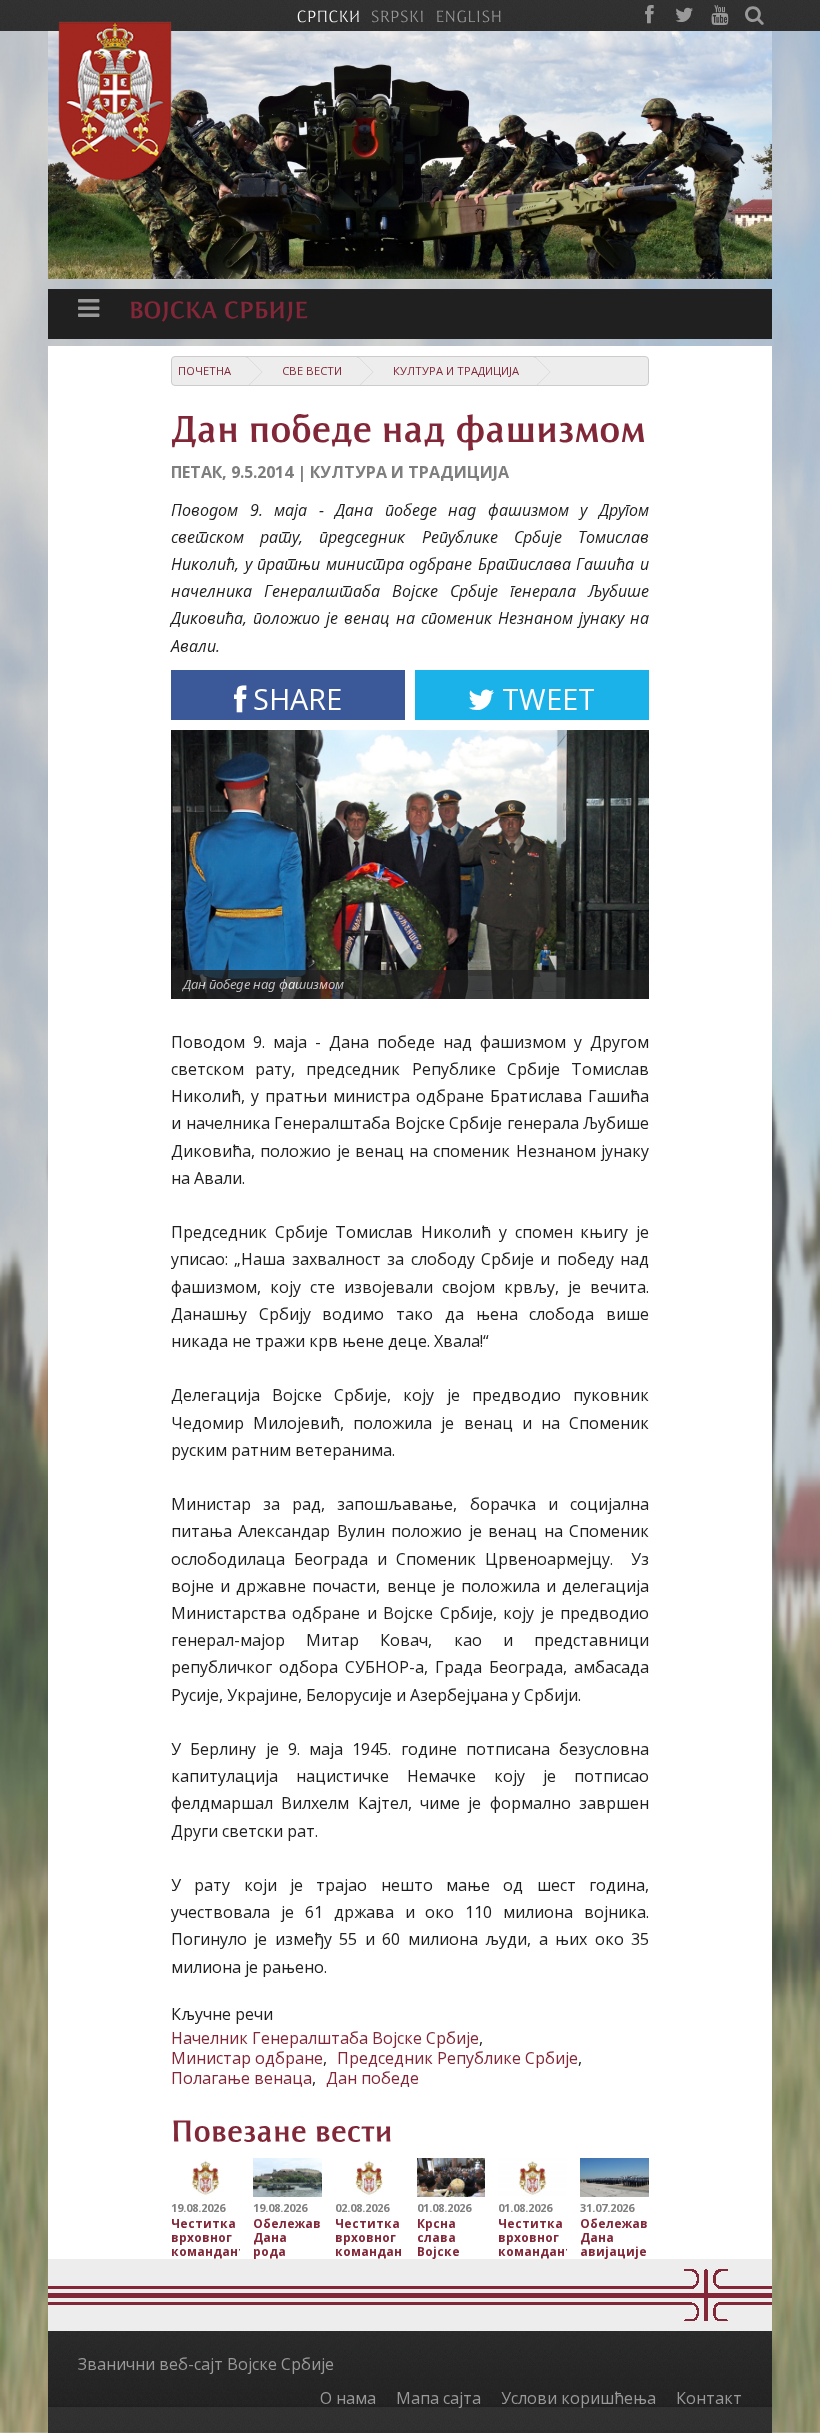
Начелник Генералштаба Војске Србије (325, 2038)
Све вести (312, 370)
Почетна (204, 370)
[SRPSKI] (397, 15)
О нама (348, 2398)
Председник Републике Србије (457, 2058)
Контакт (709, 2398)
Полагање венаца (241, 2078)
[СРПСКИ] (328, 15)
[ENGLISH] (468, 15)
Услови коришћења (578, 2398)
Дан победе (372, 2078)
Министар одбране (247, 2058)
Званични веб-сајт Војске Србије (206, 2364)
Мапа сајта (438, 2398)
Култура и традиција (456, 370)
